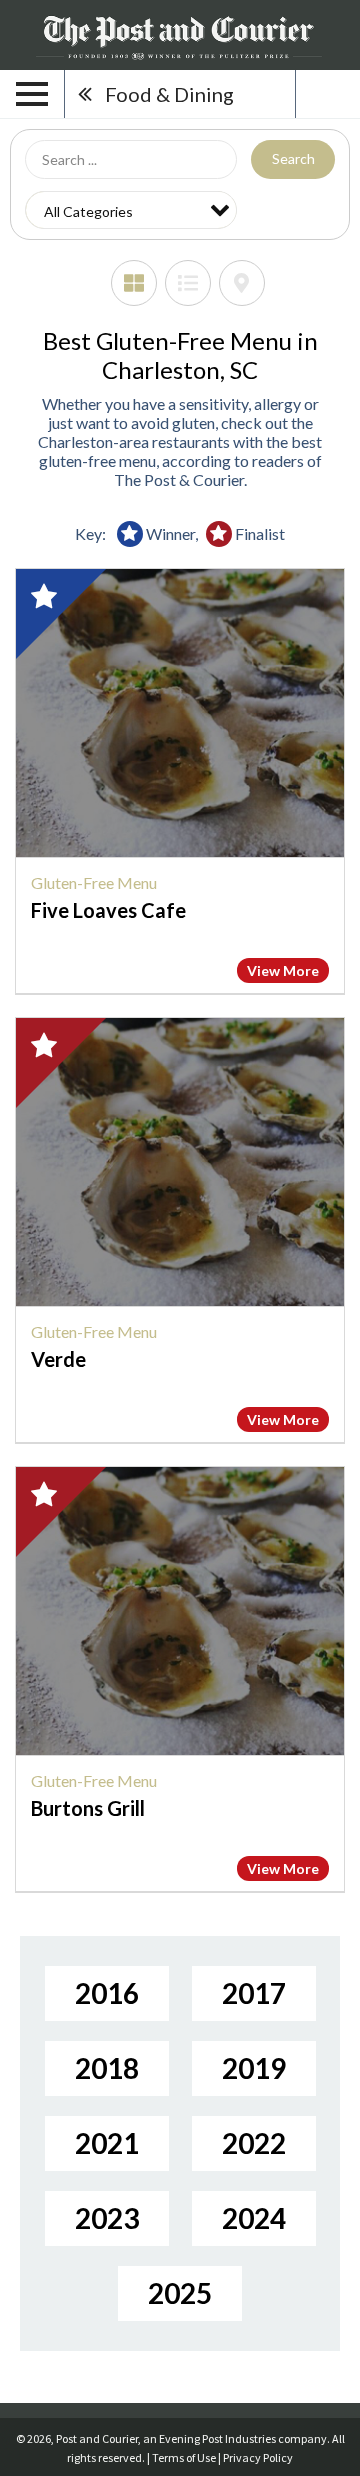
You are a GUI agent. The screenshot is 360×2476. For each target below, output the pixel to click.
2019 (254, 2068)
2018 (107, 2068)
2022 (254, 2143)
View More (283, 970)
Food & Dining (169, 94)
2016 (107, 1993)
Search (293, 158)
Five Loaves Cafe (108, 910)
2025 (180, 2293)
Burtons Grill (88, 1808)
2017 (254, 1993)
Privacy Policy (258, 2457)
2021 (107, 2143)
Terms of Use (184, 2457)
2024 (254, 2218)
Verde (58, 1359)
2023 (107, 2218)
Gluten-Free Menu (94, 882)
